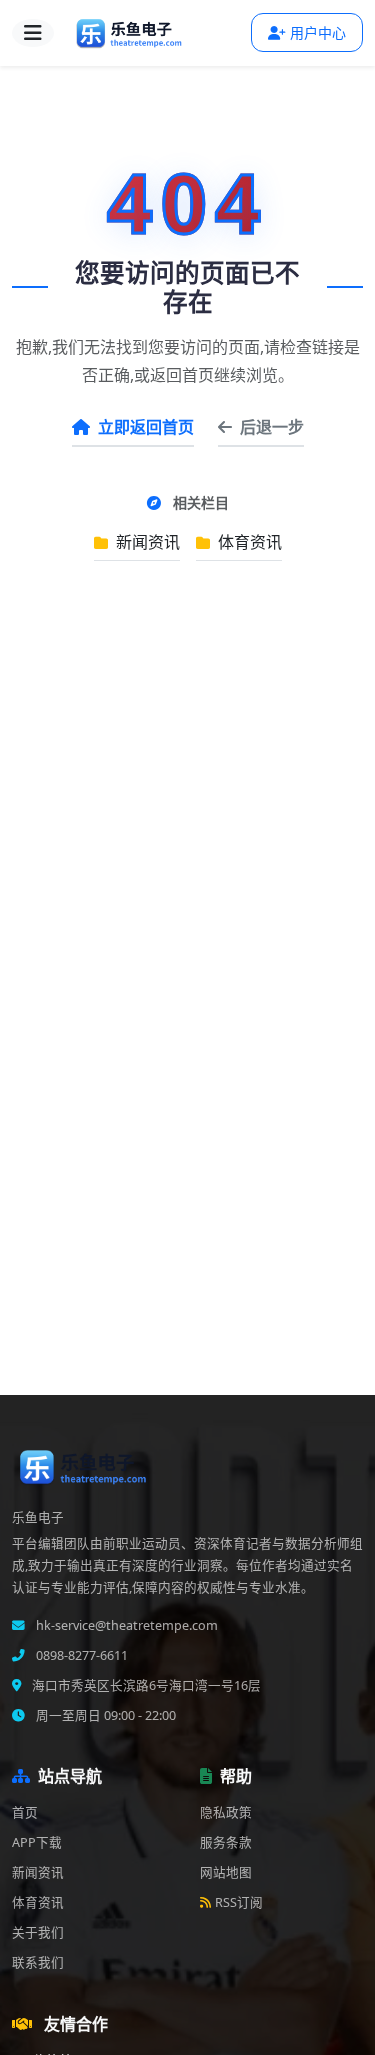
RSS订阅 (239, 1902)
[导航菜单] (33, 33)
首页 (25, 1812)
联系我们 (38, 1962)
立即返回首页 (146, 427)
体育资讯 (248, 542)
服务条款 (226, 1842)
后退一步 (272, 427)
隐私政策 (226, 1812)
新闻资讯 (146, 542)
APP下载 (37, 1842)
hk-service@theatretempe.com (125, 1625)
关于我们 (38, 1932)
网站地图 (226, 1872)
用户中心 (318, 32)
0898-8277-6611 (80, 1655)
